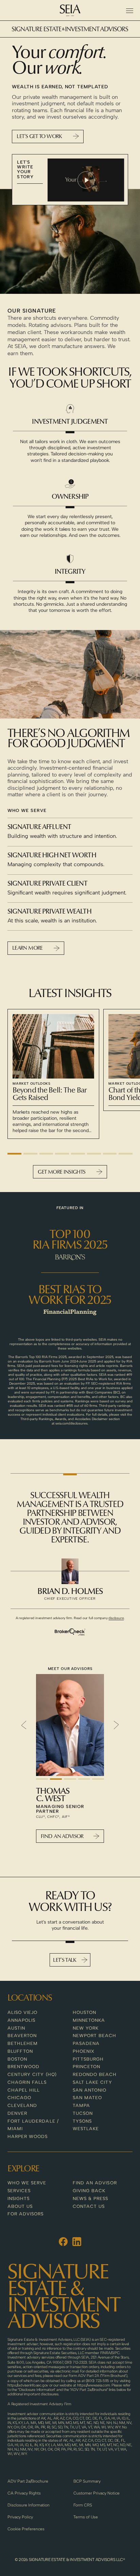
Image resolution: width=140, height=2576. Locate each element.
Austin (16, 2028)
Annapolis (21, 2020)
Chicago (19, 2098)
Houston (84, 2012)
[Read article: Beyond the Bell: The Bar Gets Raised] (53, 1046)
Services (19, 2191)
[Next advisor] (116, 1725)
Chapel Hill (24, 2090)
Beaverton (22, 2036)
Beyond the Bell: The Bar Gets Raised (50, 1095)
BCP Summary (87, 2481)
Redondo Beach (95, 2074)
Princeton (86, 2067)
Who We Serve (27, 2183)
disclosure (116, 1618)
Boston (17, 2059)
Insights (19, 2198)
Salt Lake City (92, 2082)
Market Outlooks (32, 1083)
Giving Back (89, 2191)
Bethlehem (23, 2043)
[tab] (14, 1154)
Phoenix (84, 2051)
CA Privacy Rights (24, 2493)
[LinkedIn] (77, 2242)
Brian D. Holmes (70, 1592)
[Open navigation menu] (129, 11)
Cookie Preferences (26, 2529)
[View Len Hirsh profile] (70, 1725)
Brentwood (23, 2067)
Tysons (82, 2121)
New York (86, 2028)
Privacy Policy (20, 2517)
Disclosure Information (29, 2505)
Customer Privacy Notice (97, 2493)
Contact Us (89, 2206)
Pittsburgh (88, 2059)
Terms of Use (86, 2517)
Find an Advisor (95, 2183)
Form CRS (83, 2505)
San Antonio (90, 2090)
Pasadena (86, 2043)
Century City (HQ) (32, 2074)
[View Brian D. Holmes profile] (70, 1571)
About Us (20, 2206)
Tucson (83, 2113)
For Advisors (25, 2214)
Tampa (81, 2105)
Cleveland (22, 2105)
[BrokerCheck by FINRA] (70, 1632)
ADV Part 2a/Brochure (28, 2481)
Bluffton (20, 2051)
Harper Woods (28, 2136)
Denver (17, 2113)
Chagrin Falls (27, 2082)
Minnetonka (89, 2020)
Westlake (86, 2129)
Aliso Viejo (22, 2012)
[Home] (70, 10)
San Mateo (87, 2098)
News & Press (90, 2198)
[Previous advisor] (24, 1725)
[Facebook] (63, 2242)
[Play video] (86, 180)
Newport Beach (95, 2036)
